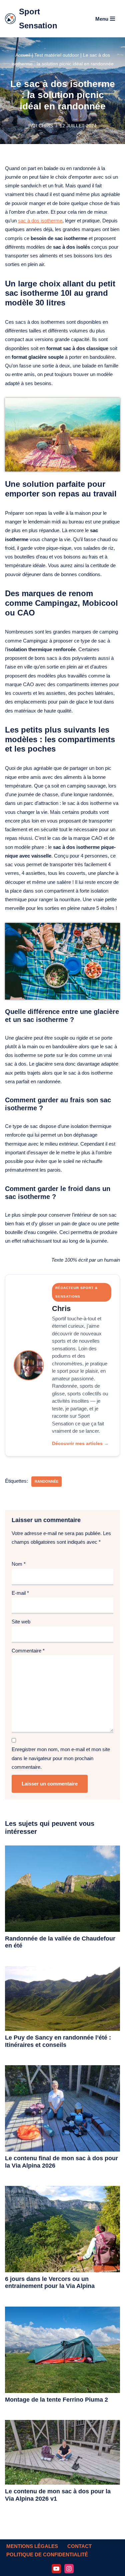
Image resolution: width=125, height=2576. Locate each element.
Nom (19, 1564)
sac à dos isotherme (40, 221)
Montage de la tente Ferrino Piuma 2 (56, 2400)
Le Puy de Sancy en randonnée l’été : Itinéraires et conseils (58, 2041)
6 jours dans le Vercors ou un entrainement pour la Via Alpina (50, 2283)
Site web (21, 1622)
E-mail (20, 1593)
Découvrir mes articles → (80, 1443)
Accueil (23, 55)
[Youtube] (56, 2569)
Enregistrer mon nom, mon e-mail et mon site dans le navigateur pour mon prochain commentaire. (61, 1758)
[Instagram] (69, 2569)
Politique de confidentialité (47, 2554)
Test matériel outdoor (57, 55)
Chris (46, 126)
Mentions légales (32, 2546)
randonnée (46, 1481)
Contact (79, 2546)
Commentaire (28, 1651)
